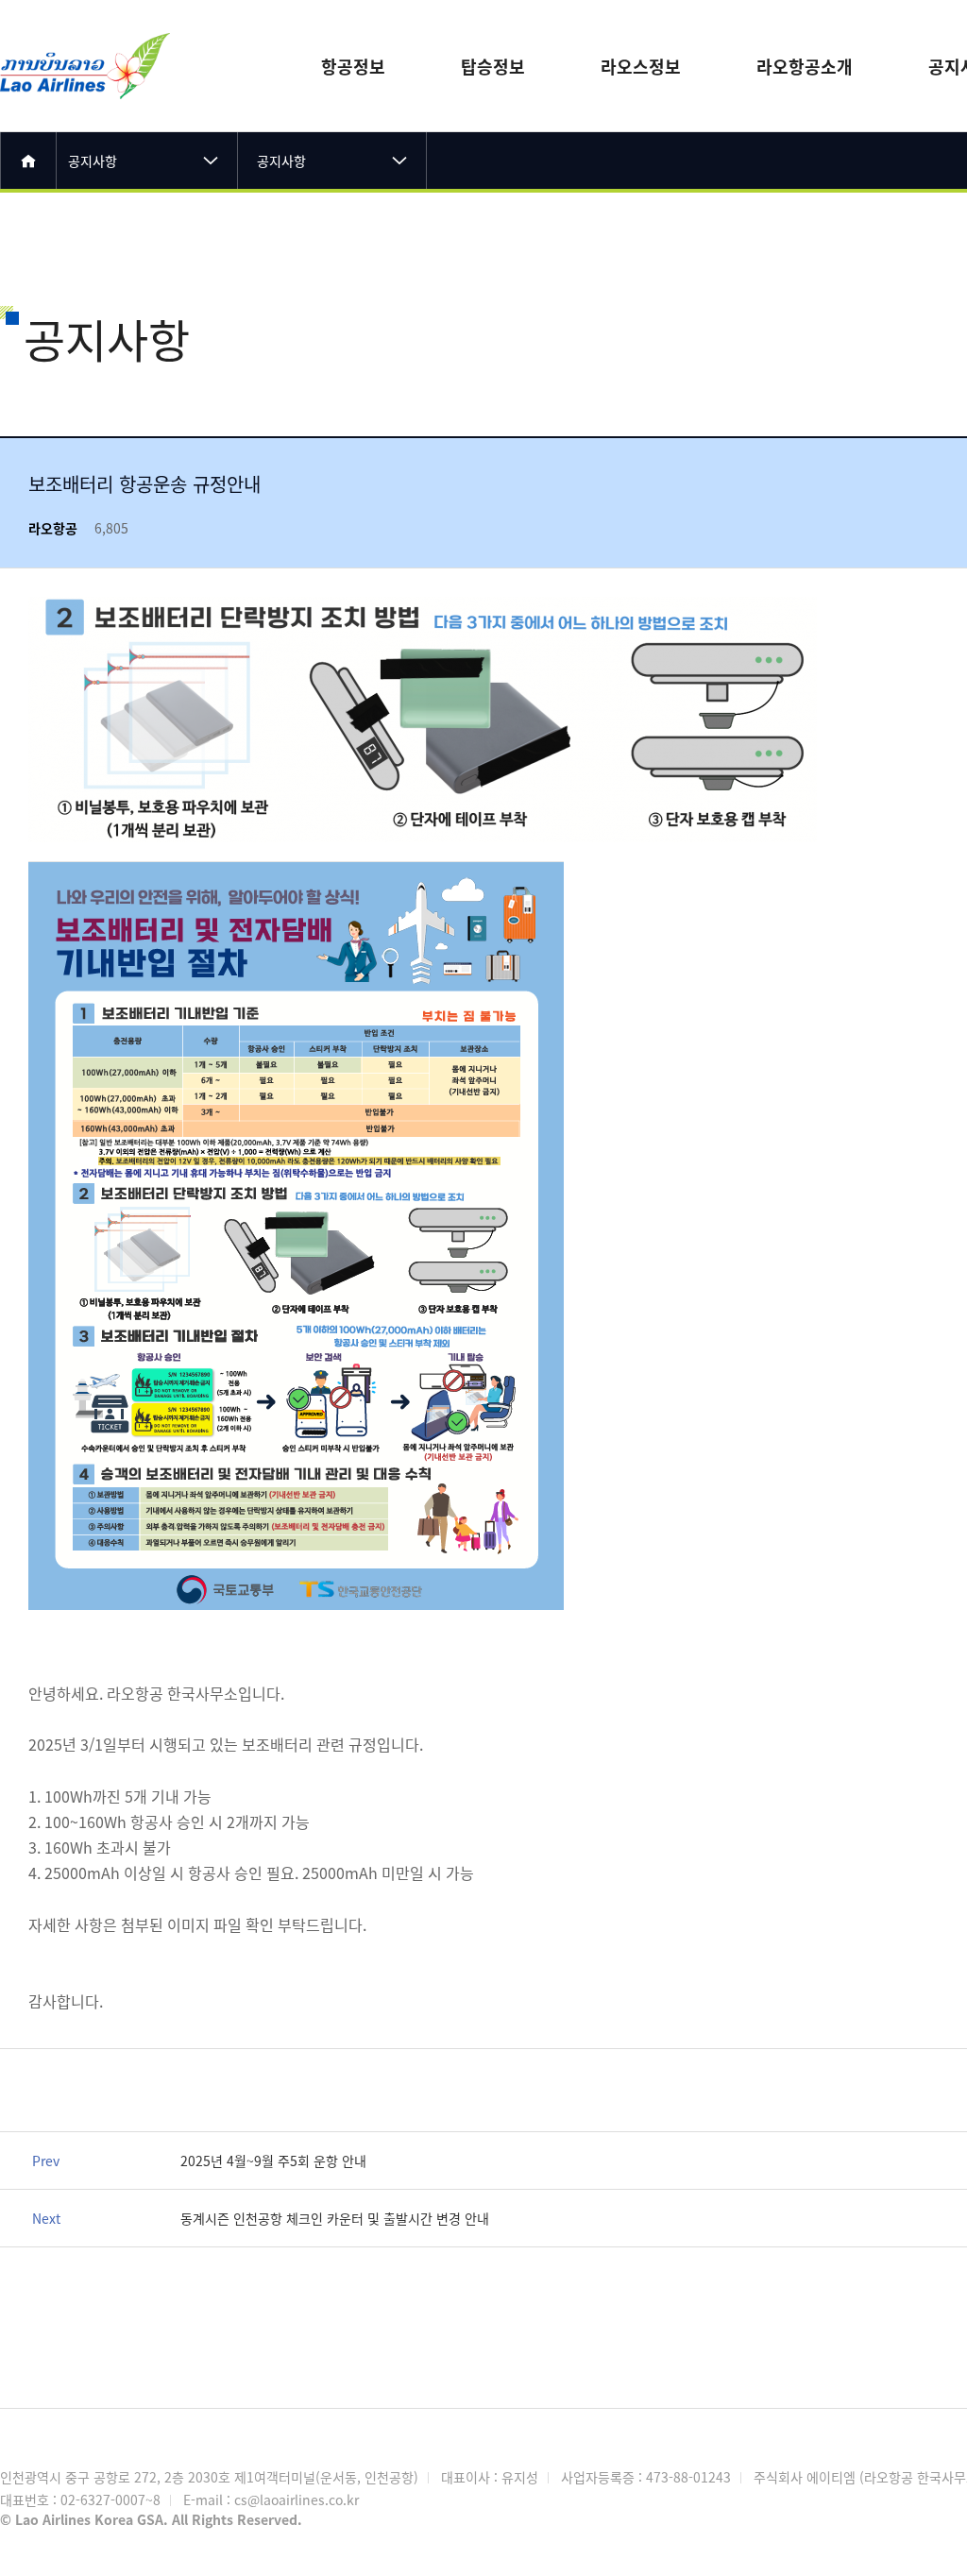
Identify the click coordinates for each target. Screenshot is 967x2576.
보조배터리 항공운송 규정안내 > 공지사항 (85, 42)
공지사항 (93, 161)
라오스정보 (641, 66)
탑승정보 (493, 66)
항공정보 (353, 66)
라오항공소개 (805, 66)
